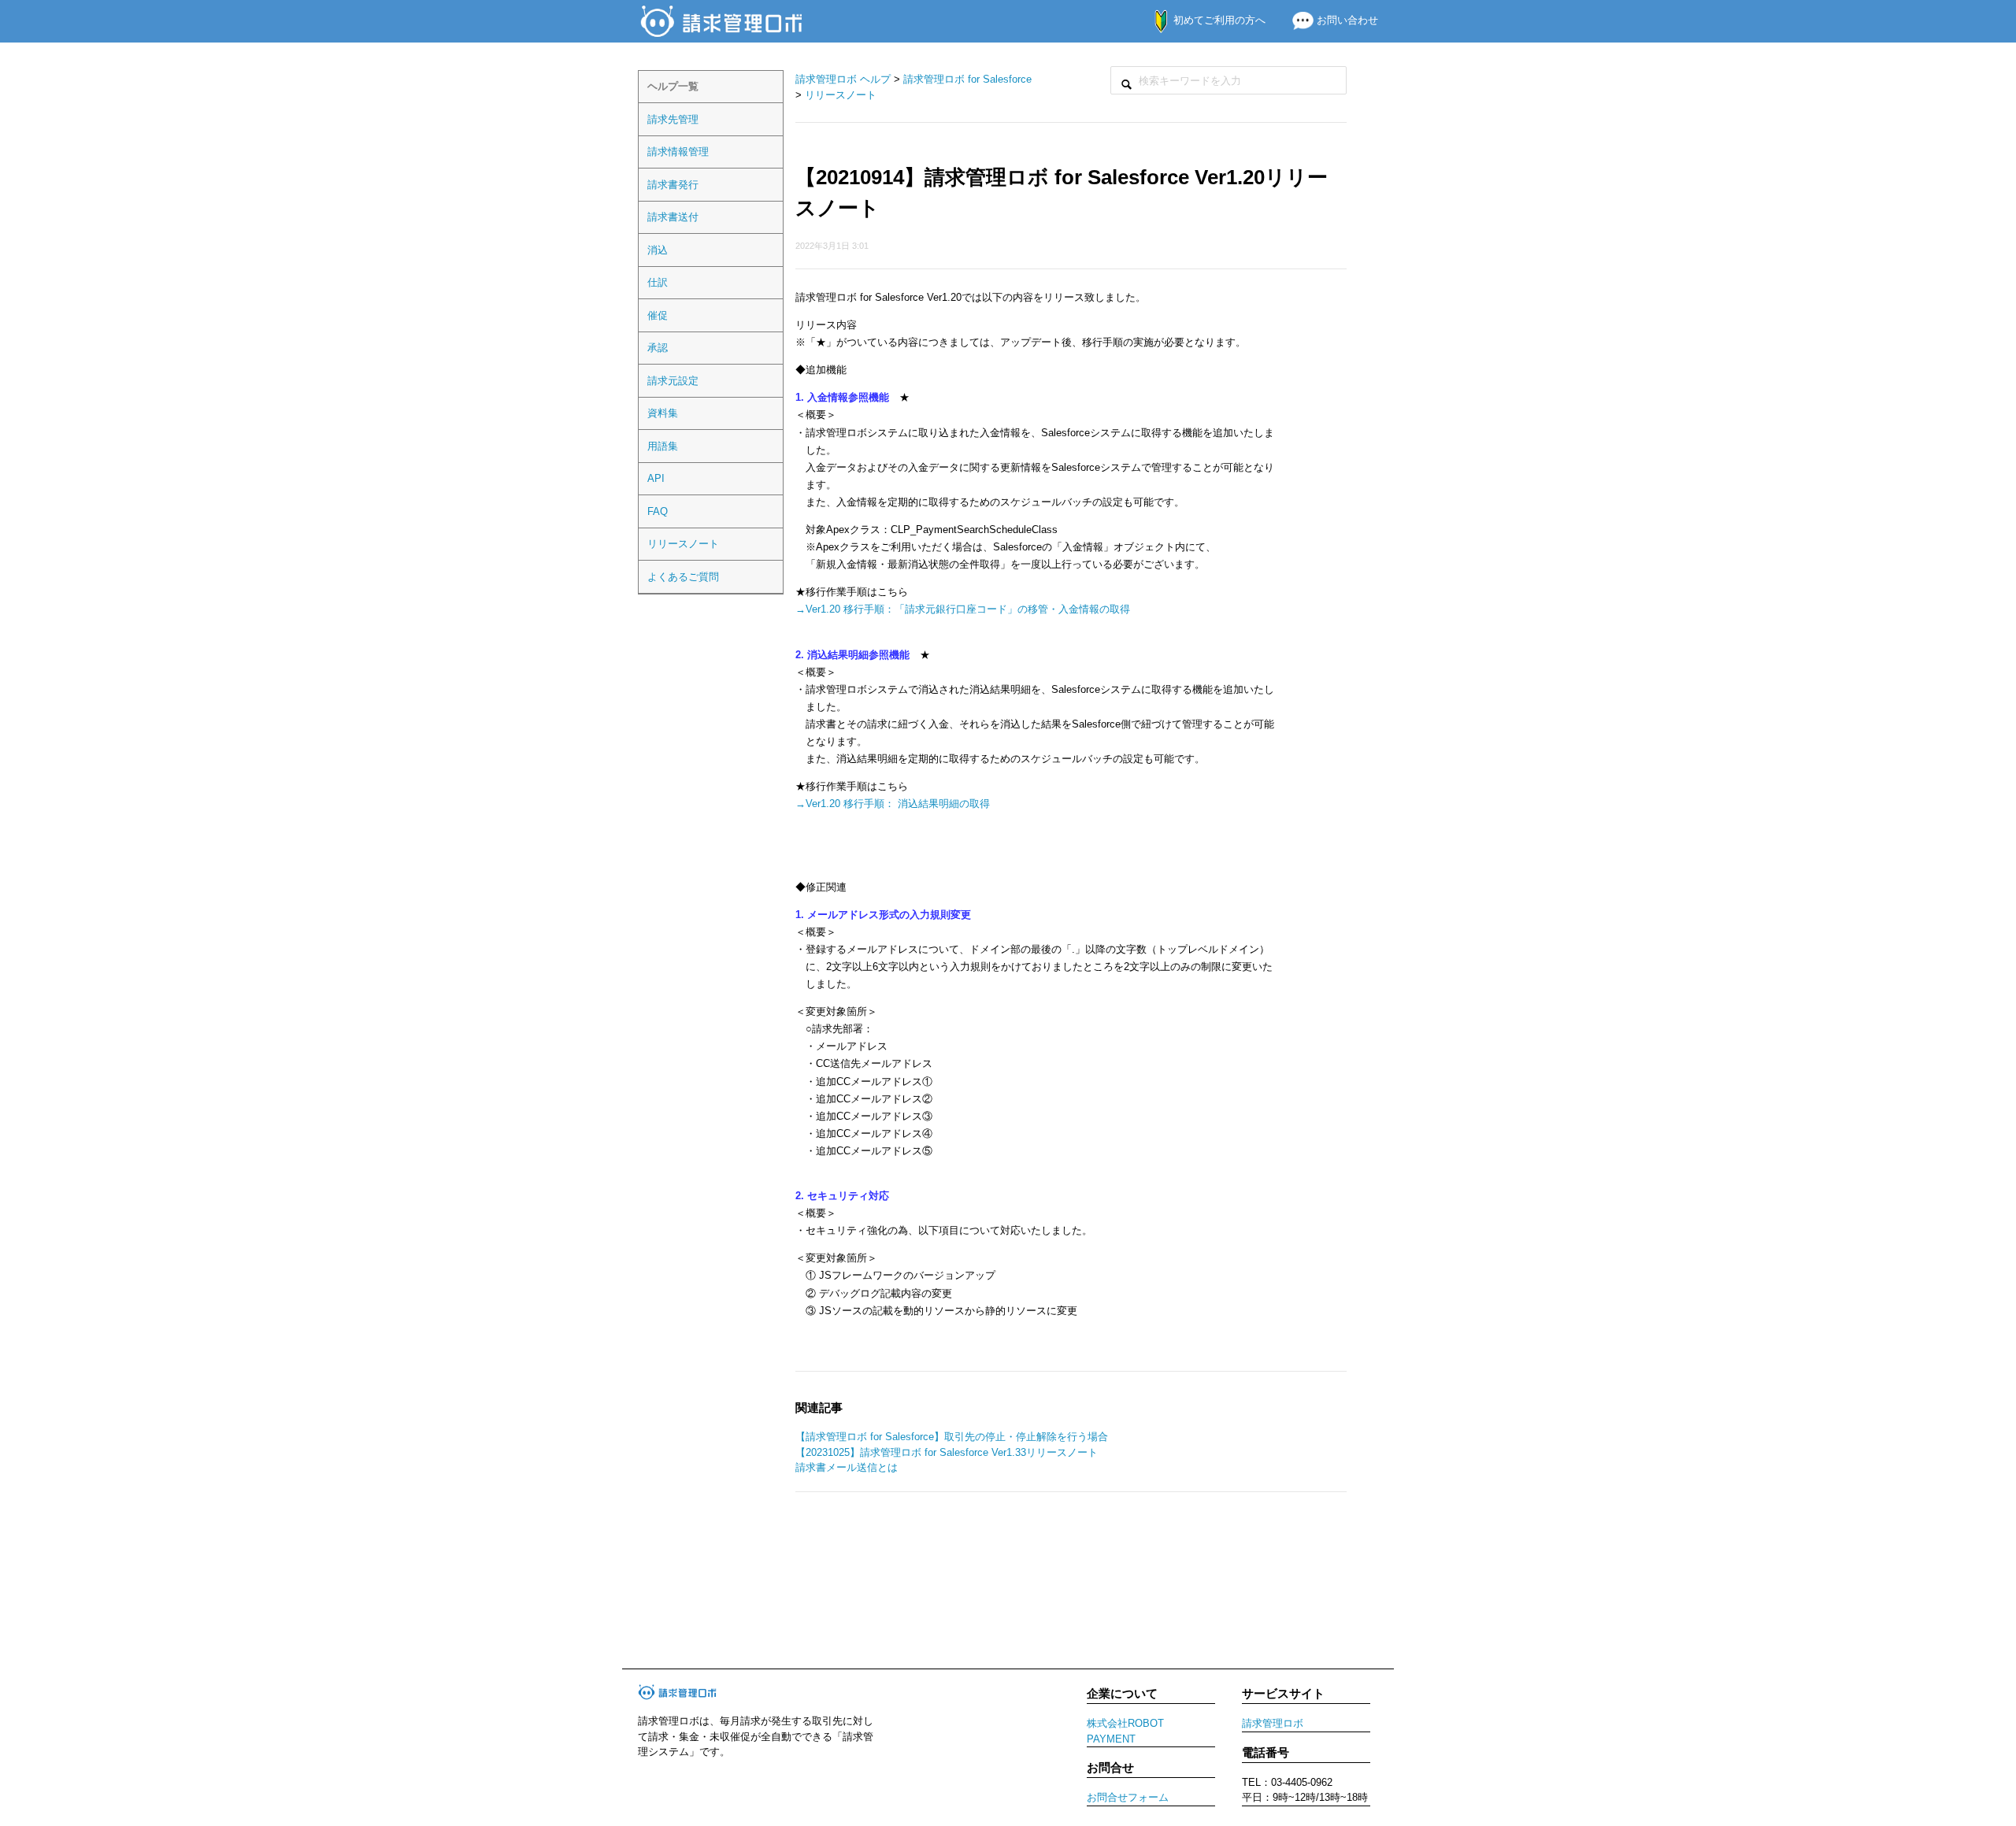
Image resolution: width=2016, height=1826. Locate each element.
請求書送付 (673, 217)
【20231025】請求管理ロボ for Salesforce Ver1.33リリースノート (947, 1452)
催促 (658, 315)
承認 (658, 348)
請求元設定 (673, 381)
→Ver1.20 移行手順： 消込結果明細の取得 (893, 804)
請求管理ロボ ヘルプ (843, 79)
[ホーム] (723, 20)
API (656, 478)
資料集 (663, 413)
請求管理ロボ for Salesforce (967, 79)
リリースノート (683, 544)
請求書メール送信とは (847, 1467)
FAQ (658, 511)
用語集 (663, 446)
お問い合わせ (1346, 20)
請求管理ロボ (1273, 1723)
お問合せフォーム (1128, 1797)
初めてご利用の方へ (1218, 20)
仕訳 (658, 282)
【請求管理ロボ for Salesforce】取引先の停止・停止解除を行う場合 (952, 1437)
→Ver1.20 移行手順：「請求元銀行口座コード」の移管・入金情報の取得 (963, 609)
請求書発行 (673, 185)
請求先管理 (673, 119)
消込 (658, 250)
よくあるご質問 (683, 577)
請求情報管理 (678, 152)
